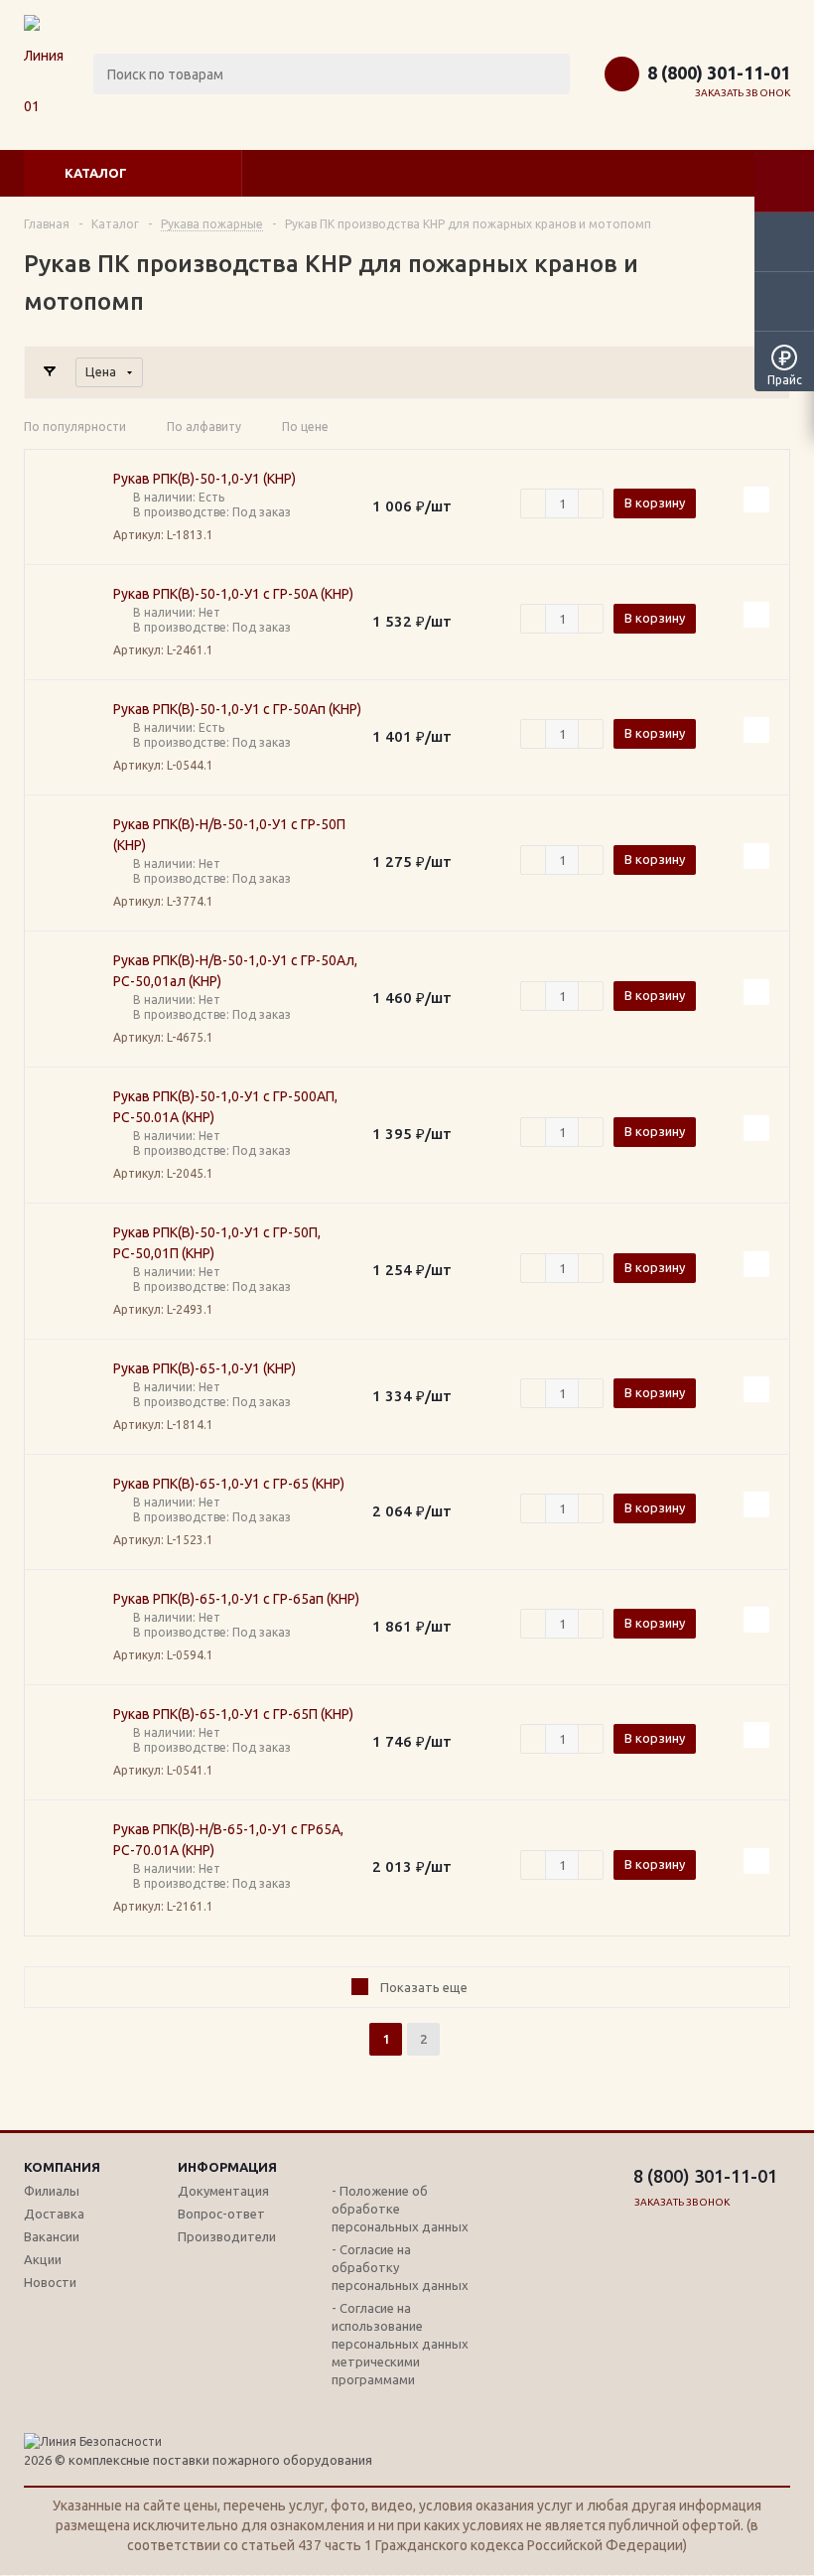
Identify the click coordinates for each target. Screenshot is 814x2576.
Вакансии (52, 2236)
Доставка (54, 2214)
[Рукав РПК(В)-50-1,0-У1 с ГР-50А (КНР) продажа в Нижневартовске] (68, 623)
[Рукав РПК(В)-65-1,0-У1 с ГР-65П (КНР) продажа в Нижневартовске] (68, 1743)
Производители (227, 2236)
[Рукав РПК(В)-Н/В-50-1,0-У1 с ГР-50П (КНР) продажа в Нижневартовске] (68, 863)
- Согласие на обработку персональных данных (400, 2267)
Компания (62, 2167)
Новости (50, 2282)
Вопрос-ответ (221, 2214)
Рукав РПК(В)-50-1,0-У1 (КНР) (204, 479)
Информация (227, 2167)
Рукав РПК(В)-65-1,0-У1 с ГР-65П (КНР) (233, 1714)
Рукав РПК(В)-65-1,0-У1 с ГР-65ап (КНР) (236, 1599)
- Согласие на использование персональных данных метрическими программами (400, 2344)
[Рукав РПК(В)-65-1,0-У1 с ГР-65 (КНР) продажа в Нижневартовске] (68, 1512)
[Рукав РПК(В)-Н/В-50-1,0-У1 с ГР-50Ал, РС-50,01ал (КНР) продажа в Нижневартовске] (68, 999)
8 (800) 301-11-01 (719, 72)
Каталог (96, 173)
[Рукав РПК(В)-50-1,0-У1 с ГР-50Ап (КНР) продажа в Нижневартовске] (68, 738)
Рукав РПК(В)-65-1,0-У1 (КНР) (204, 1368)
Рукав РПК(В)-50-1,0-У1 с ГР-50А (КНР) (233, 594)
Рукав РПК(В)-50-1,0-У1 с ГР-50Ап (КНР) (237, 709)
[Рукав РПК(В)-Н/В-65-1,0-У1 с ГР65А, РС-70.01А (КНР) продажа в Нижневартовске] (68, 1868)
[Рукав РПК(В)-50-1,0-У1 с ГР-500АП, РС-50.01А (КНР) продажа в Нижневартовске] (68, 1135)
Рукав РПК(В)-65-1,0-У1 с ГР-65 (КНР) (229, 1484)
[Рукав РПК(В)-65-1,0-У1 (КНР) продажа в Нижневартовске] (68, 1397)
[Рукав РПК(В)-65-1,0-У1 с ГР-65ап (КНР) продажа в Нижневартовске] (68, 1628)
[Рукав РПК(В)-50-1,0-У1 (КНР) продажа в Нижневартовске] (68, 507)
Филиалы (52, 2191)
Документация (223, 2191)
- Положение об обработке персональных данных (400, 2209)
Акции (43, 2259)
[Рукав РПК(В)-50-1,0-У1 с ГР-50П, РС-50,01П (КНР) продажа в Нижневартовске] (68, 1271)
